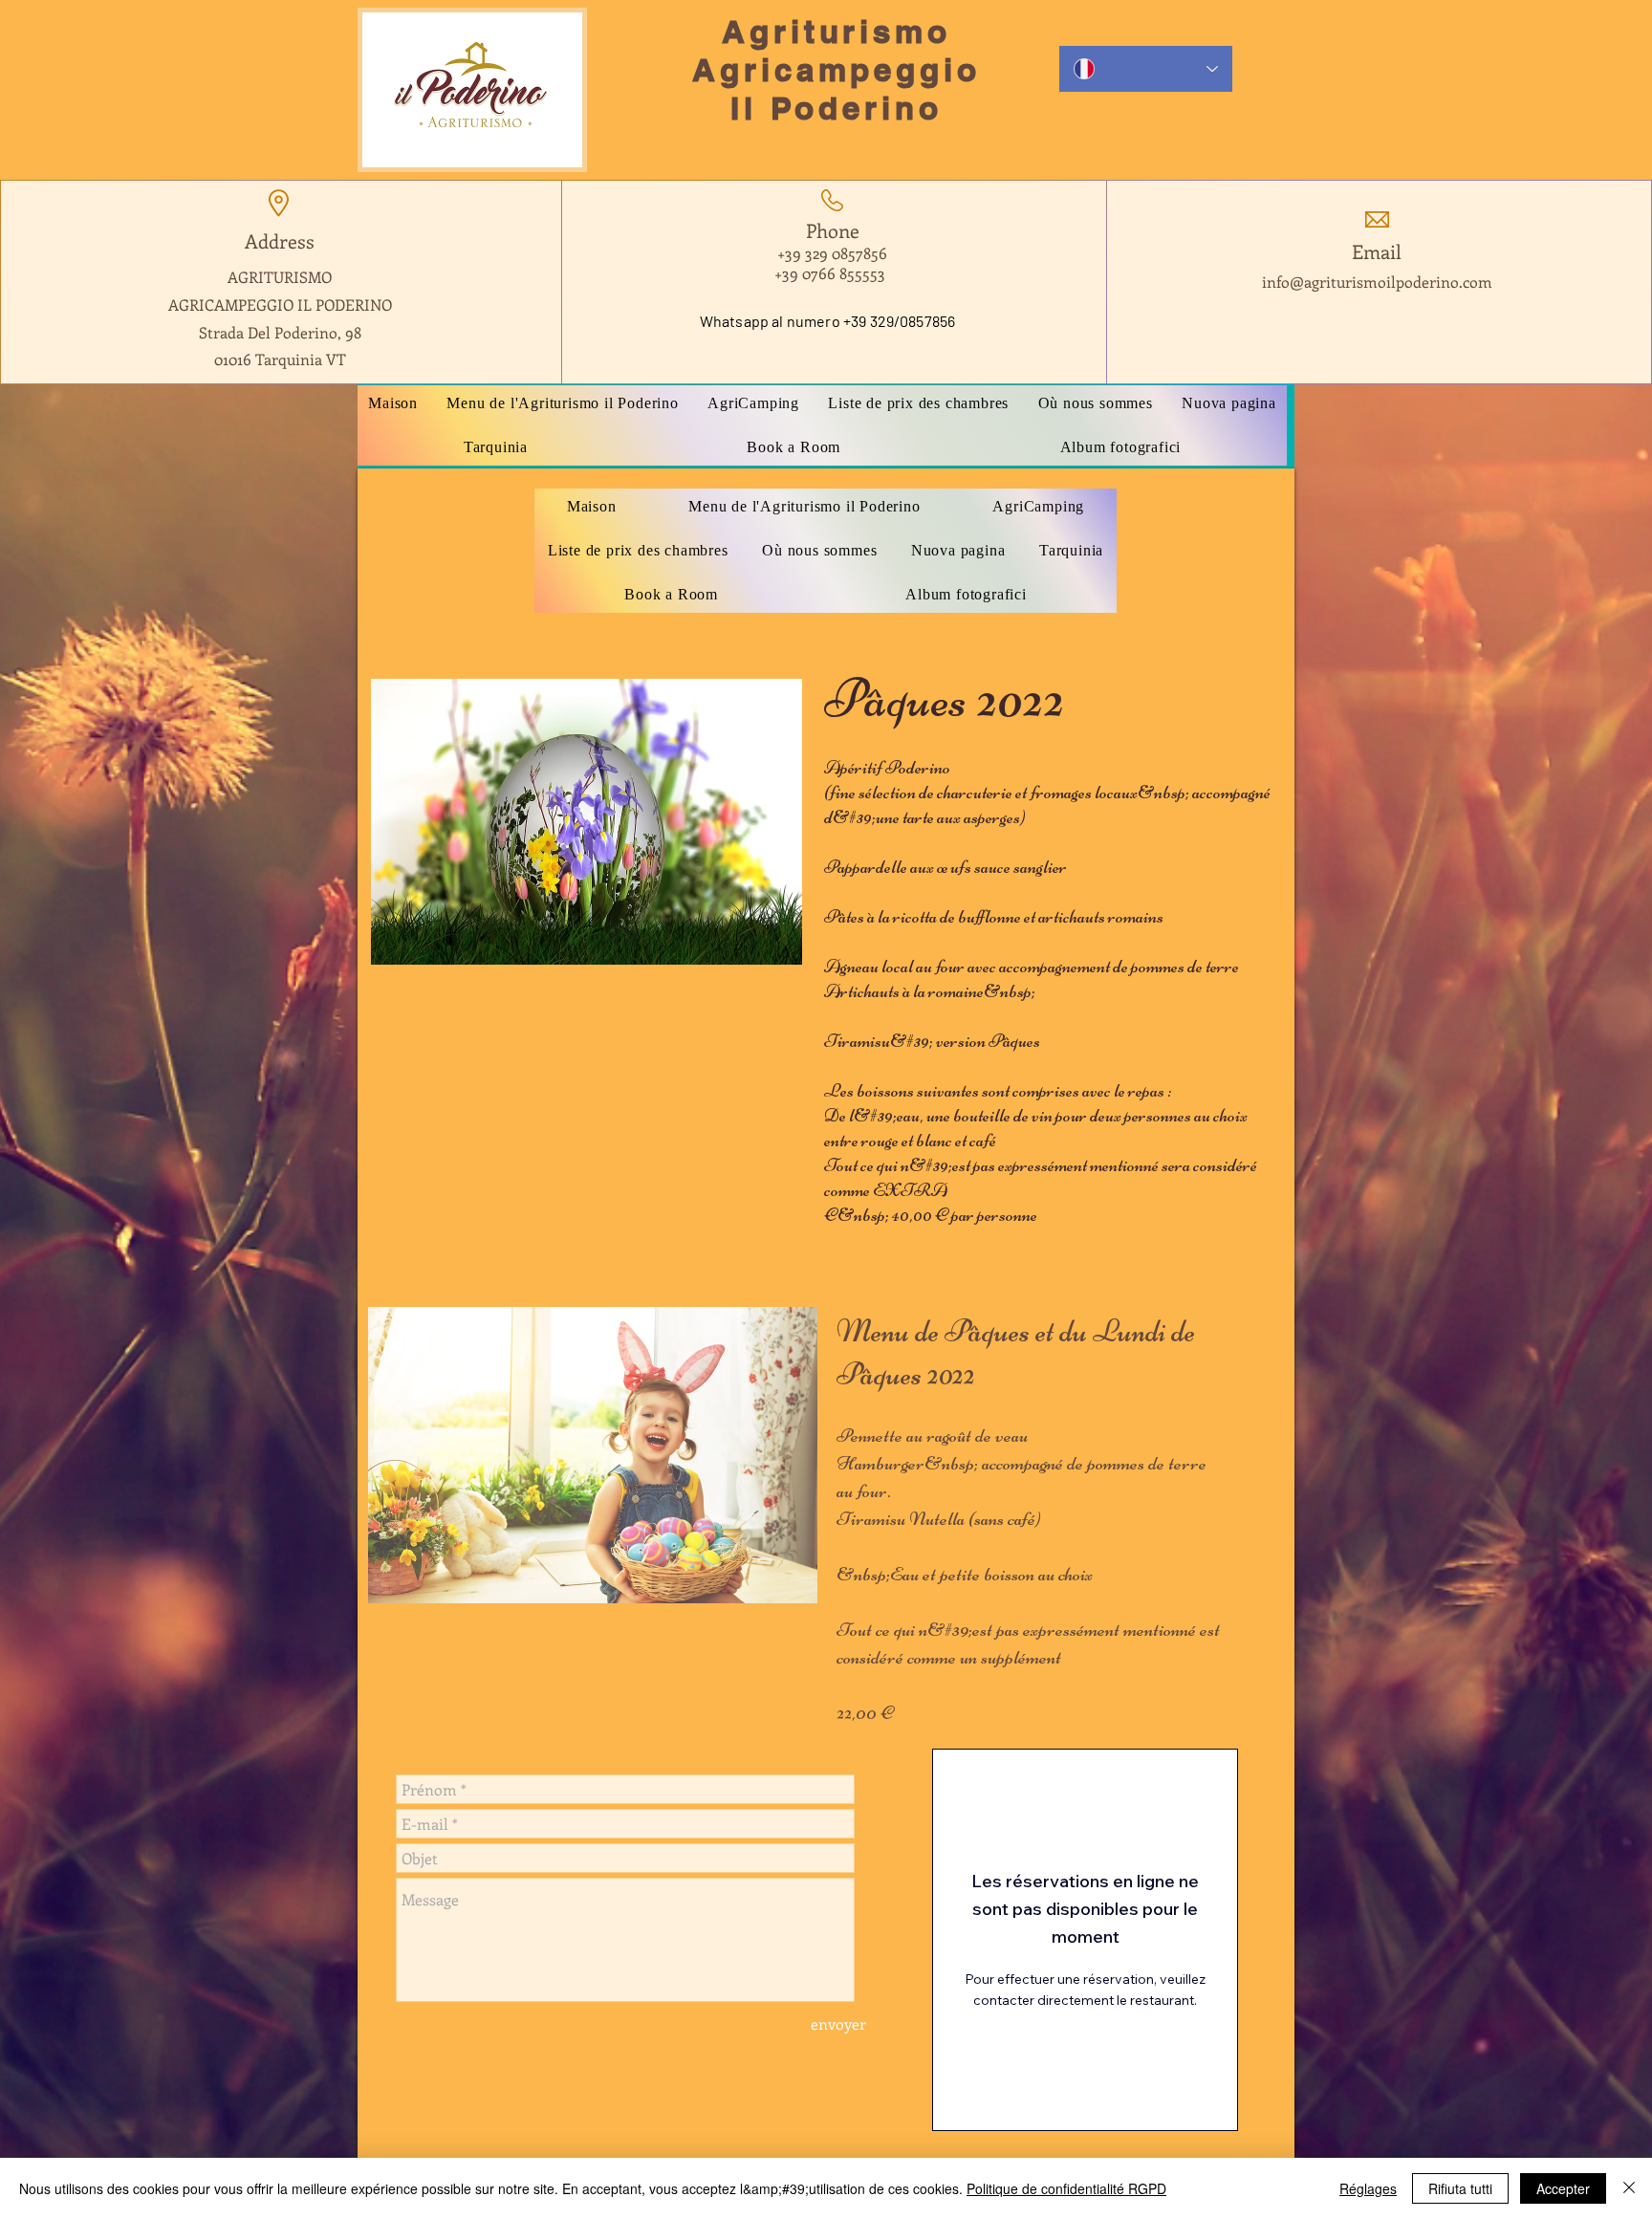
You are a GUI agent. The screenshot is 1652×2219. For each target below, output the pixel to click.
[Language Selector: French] (1146, 69)
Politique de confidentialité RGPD (1066, 2188)
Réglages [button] (1368, 2188)
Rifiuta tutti (1460, 2188)
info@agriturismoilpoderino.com (1377, 282)
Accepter (1563, 2188)
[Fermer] (1629, 2188)
